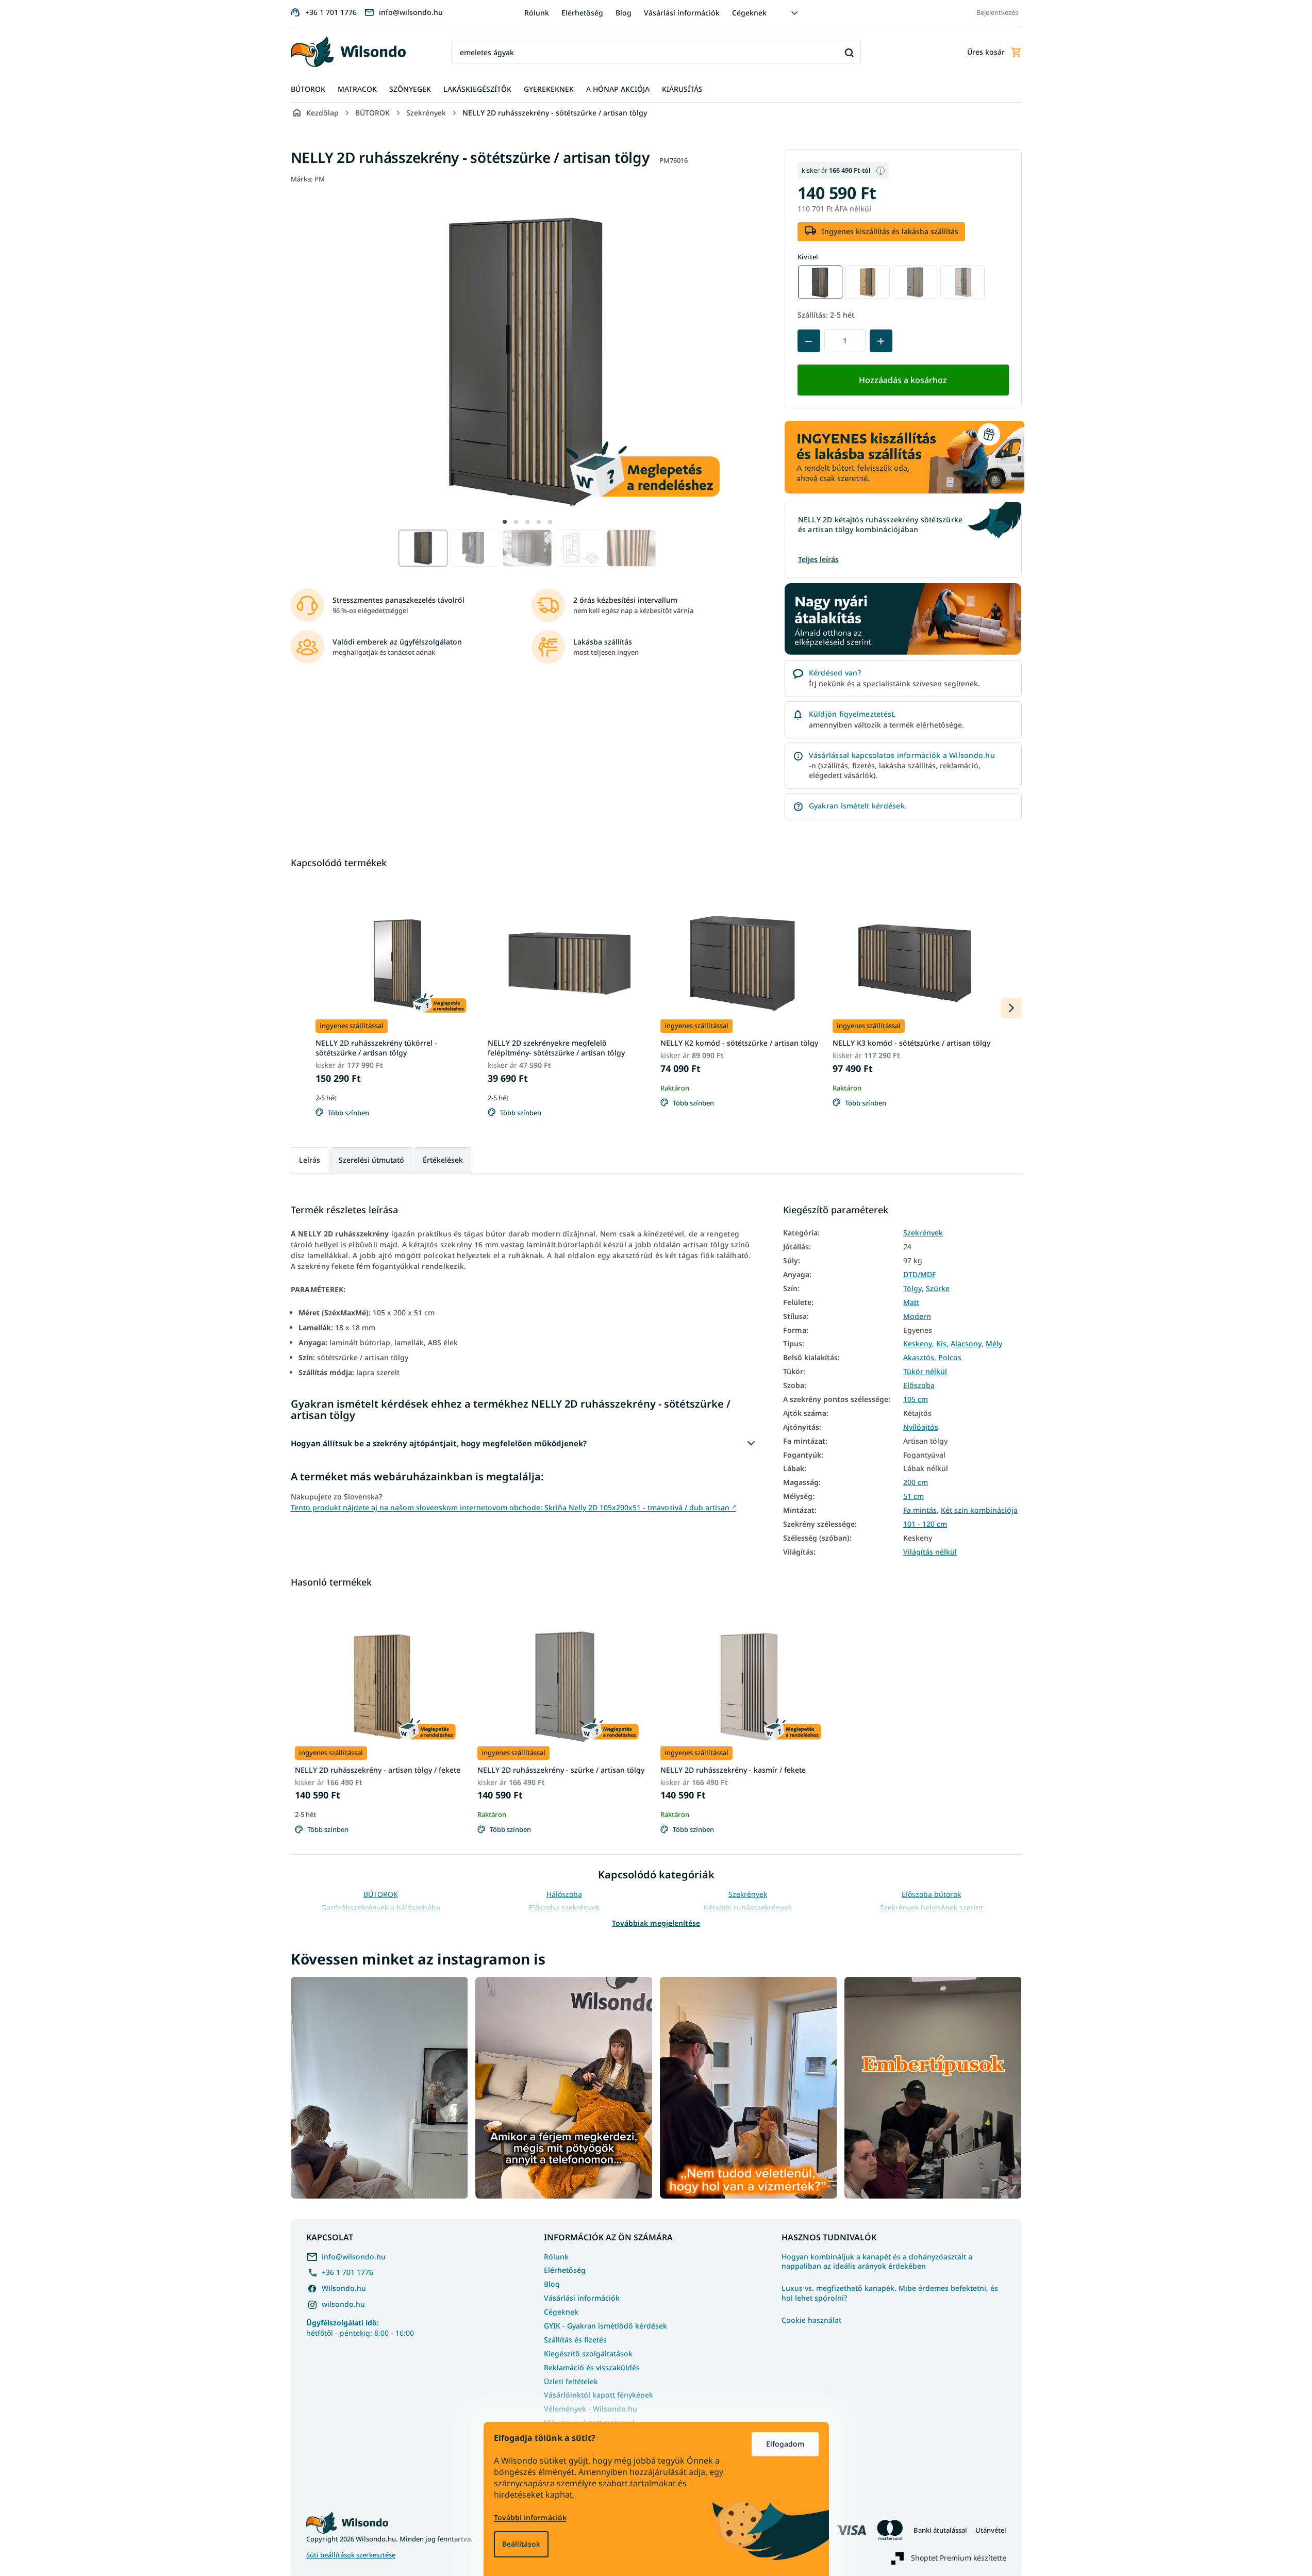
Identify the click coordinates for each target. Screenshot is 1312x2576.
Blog (624, 13)
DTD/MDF (919, 1275)
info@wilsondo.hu (354, 2257)
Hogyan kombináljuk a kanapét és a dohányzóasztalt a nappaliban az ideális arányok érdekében (877, 2262)
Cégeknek (749, 13)
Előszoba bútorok (931, 1894)
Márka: (308, 179)
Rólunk (537, 13)
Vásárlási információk (682, 13)
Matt (911, 1302)
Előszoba (919, 1385)
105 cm (916, 1399)
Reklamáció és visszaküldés (592, 2367)
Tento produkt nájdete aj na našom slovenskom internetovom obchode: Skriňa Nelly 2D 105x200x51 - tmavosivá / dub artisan (513, 1507)
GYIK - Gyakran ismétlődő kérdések (605, 2326)
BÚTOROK (381, 1894)
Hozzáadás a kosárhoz (903, 380)
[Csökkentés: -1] (809, 341)
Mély (994, 1344)
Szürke (938, 1289)
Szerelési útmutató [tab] (371, 1160)
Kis (941, 1344)
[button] (505, 522)
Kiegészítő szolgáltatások (588, 2354)
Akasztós (919, 1358)
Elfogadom (785, 2444)
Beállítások (521, 2544)
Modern (917, 1316)
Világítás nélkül (930, 1552)
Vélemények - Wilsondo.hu (591, 2409)
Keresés (849, 52)
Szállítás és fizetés (575, 2340)
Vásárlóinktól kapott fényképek (599, 2395)
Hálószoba (564, 1894)
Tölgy (912, 1289)
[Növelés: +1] (881, 341)
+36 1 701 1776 (347, 2272)
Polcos (950, 1358)
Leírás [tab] (310, 1160)
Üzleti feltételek (571, 2381)
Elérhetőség (582, 13)
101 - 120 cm (925, 1524)
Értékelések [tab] (443, 1160)
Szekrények (923, 1233)
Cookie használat (811, 2320)
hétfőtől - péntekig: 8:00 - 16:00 (360, 2327)
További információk (530, 2517)
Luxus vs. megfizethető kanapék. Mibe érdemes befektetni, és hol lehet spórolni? (890, 2293)
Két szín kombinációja (979, 1510)
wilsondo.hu (343, 2304)
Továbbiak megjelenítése (656, 1923)
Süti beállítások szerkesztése (351, 2555)
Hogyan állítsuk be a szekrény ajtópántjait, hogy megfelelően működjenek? (439, 1443)
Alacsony (966, 1344)
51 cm (914, 1496)
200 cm (916, 1482)
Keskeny (918, 1344)
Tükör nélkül (925, 1372)
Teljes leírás (818, 559)
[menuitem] (308, 89)
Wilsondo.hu (344, 2288)
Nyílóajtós (921, 1427)
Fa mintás (920, 1510)
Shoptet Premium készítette (959, 2558)
